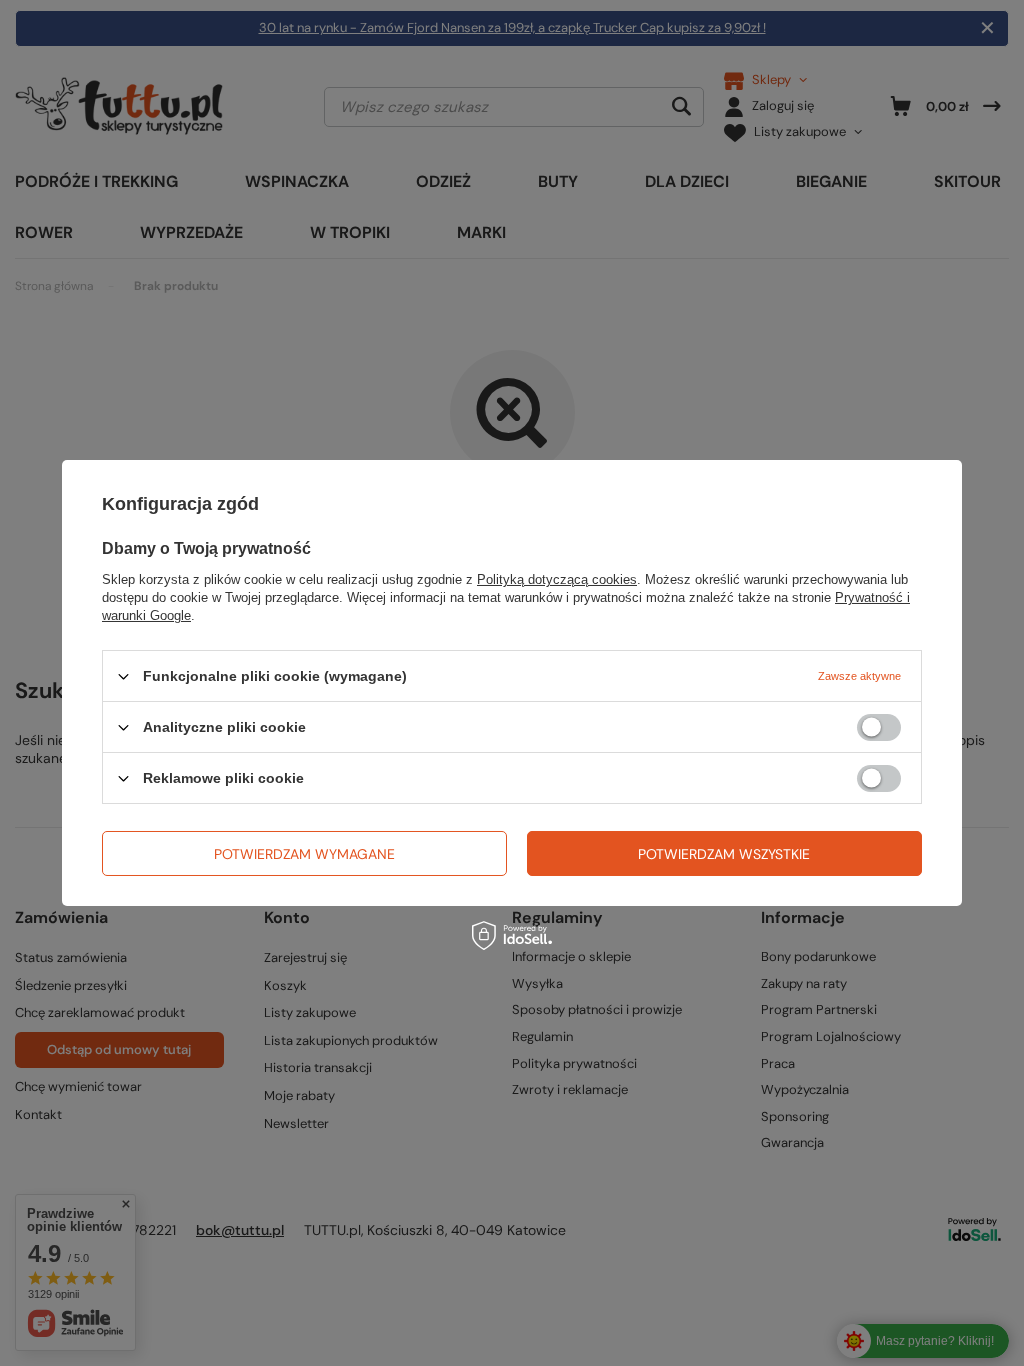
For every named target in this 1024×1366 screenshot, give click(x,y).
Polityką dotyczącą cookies (557, 579)
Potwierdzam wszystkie (724, 853)
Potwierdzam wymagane (304, 853)
